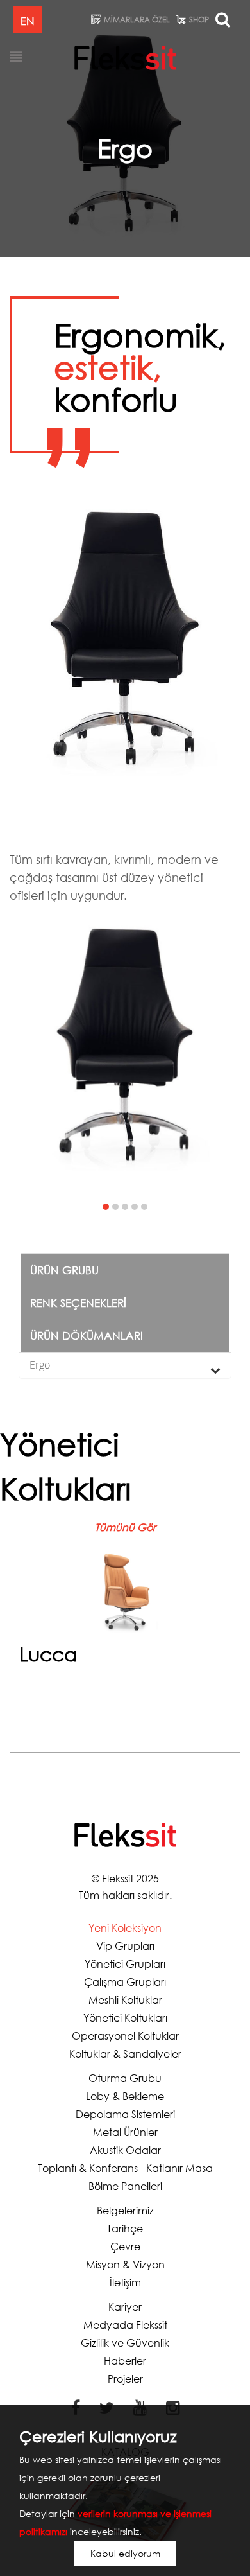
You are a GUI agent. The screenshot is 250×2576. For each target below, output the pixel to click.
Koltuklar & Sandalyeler (125, 2054)
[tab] (125, 1365)
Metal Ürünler (125, 2132)
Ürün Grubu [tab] (64, 1270)
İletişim (125, 2282)
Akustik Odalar (125, 2150)
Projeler (125, 2379)
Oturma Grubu (125, 2078)
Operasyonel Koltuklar (125, 2036)
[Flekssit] (125, 57)
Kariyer (125, 2307)
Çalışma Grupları (125, 1982)
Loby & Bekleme (125, 2096)
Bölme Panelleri (125, 2186)
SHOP (199, 20)
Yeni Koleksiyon (125, 1928)
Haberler (125, 2361)
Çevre (125, 2246)
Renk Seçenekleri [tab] (78, 1303)
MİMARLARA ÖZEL (137, 20)
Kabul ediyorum (125, 2553)
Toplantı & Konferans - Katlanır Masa (125, 2168)
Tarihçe (125, 2228)
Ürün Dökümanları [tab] (87, 1336)
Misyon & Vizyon (125, 2264)
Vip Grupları (125, 1946)
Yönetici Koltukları (125, 2018)
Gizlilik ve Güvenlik (125, 2343)
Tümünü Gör (125, 1527)
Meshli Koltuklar (125, 2000)
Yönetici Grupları (125, 1964)
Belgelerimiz (125, 2210)
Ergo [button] (40, 1365)
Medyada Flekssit (125, 2325)
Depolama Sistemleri (125, 2114)
